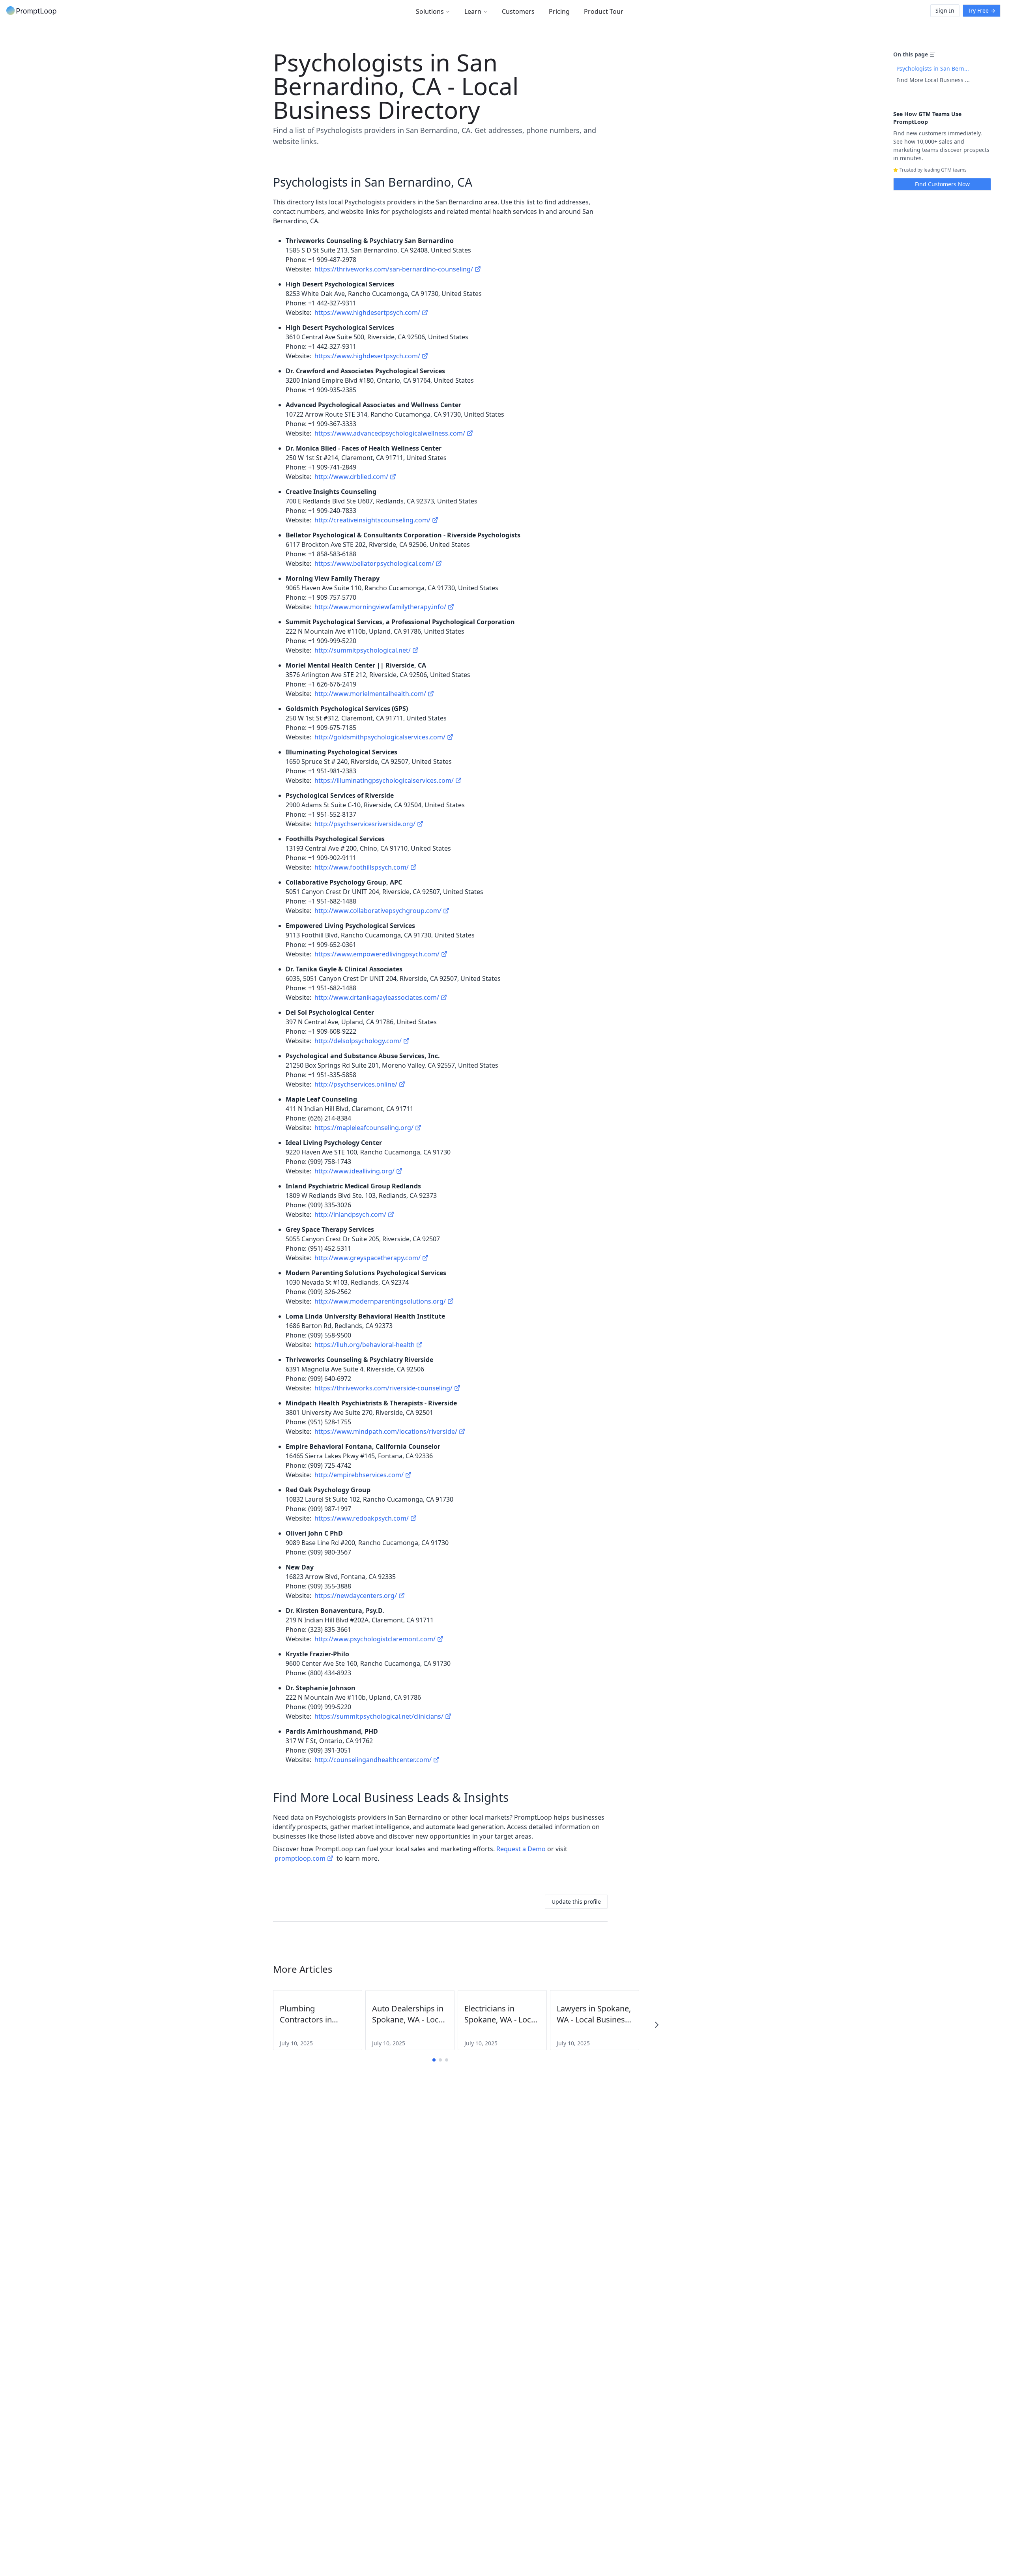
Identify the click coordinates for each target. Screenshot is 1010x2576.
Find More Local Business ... (933, 80)
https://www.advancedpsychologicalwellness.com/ (390, 433)
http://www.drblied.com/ (351, 477)
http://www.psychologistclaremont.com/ (375, 1639)
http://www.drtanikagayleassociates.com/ (377, 997)
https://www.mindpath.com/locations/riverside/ (386, 1431)
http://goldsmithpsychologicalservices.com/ (380, 737)
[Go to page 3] (447, 2060)
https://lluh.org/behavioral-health (365, 1345)
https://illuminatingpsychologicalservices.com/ (384, 780)
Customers (518, 11)
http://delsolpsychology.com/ (358, 1041)
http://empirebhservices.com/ (359, 1475)
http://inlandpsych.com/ (350, 1214)
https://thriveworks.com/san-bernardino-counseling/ (394, 269)
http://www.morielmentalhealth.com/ (370, 694)
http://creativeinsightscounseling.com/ (372, 520)
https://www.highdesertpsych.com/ (367, 312)
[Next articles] (656, 2025)
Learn (473, 11)
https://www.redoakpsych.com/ (362, 1518)
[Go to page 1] (434, 2060)
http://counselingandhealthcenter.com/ (373, 1760)
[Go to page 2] (440, 2060)
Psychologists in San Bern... (933, 68)
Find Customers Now (942, 184)
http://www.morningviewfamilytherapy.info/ (380, 607)
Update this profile (576, 1902)
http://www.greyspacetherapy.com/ (368, 1258)
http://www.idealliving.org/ (354, 1171)
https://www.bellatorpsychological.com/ (374, 563)
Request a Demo (521, 1849)
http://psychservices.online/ (356, 1084)
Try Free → (982, 10)
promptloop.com (300, 1858)
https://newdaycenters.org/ (356, 1596)
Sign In (945, 10)
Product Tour (604, 11)
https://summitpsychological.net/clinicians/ (379, 1716)
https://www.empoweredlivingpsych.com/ (377, 954)
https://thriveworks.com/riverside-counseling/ (383, 1388)
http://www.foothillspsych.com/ (362, 867)
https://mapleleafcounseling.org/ (364, 1128)
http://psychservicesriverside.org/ (365, 824)
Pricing (559, 11)
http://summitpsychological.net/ (363, 650)
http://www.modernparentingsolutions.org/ (380, 1301)
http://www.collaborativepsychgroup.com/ (378, 911)
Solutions (430, 11)
